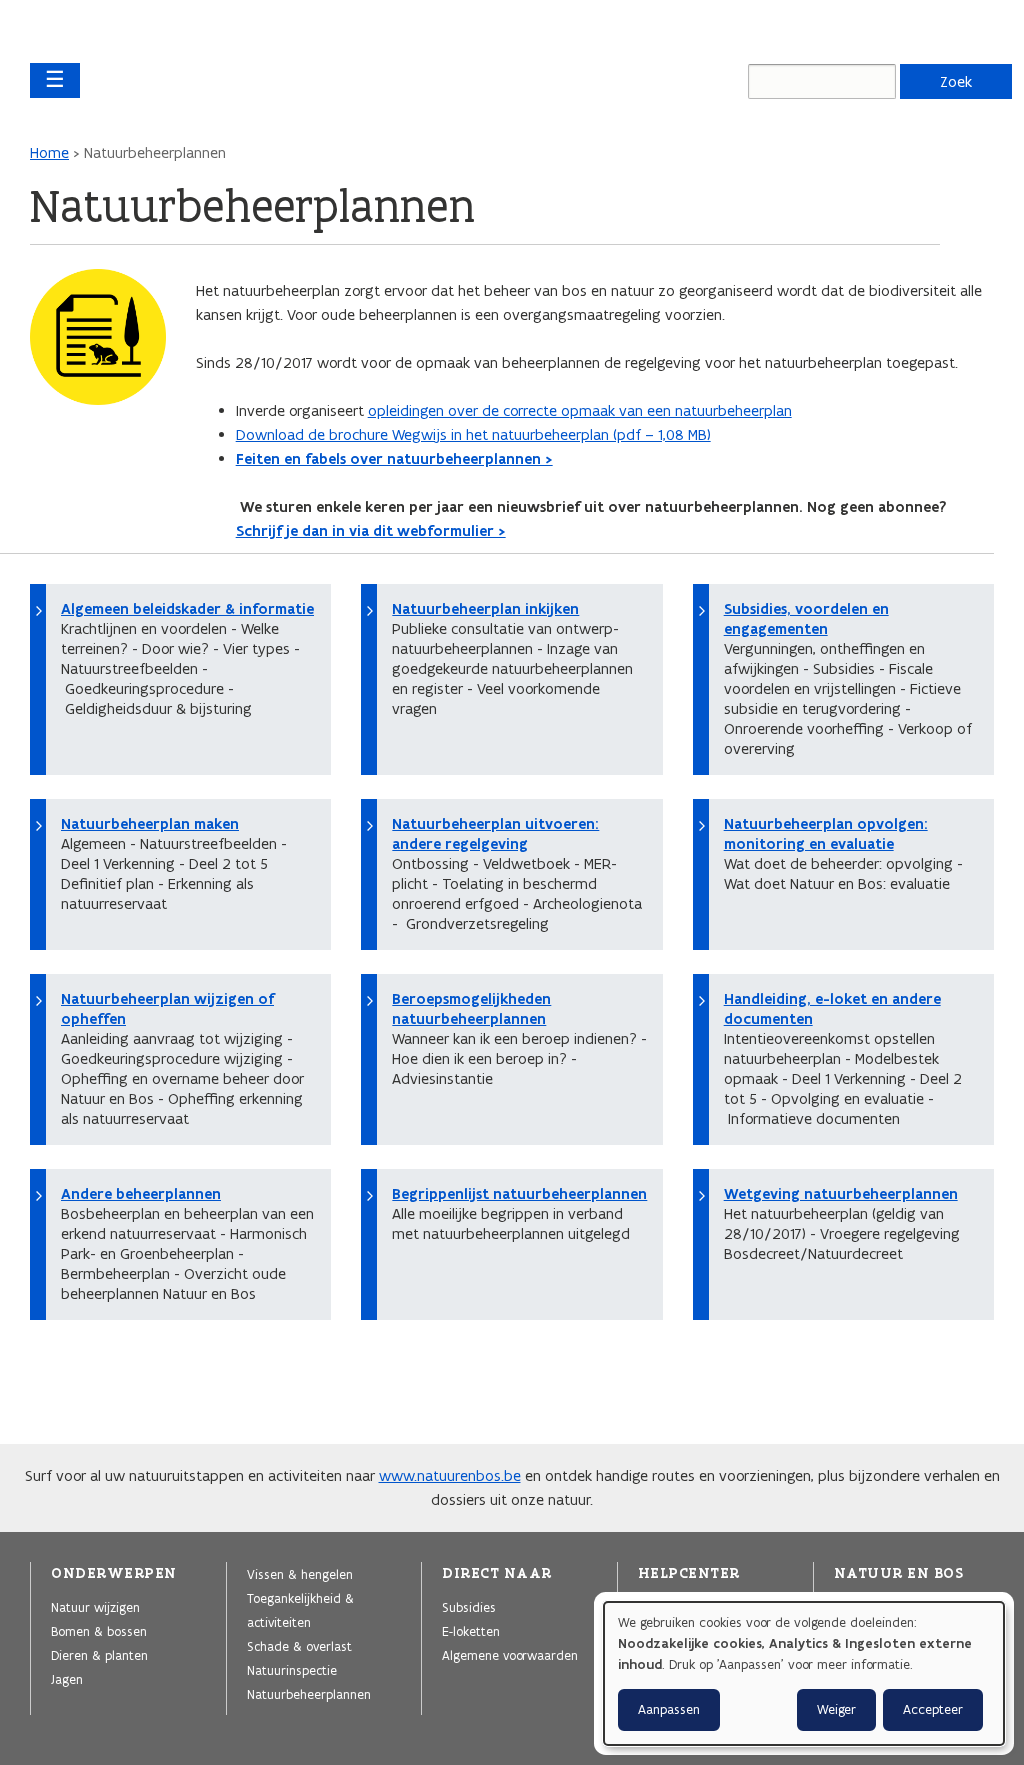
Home (49, 152)
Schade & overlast (299, 1646)
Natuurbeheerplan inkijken (485, 609)
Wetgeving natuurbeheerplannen (841, 1194)
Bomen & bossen (99, 1631)
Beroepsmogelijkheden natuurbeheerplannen (471, 1009)
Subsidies (469, 1607)
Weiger (836, 1709)
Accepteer (933, 1709)
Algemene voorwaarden (510, 1655)
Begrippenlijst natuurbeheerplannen (519, 1194)
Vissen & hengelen (300, 1574)
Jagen (67, 1679)
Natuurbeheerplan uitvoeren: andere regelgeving (495, 834)
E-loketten (471, 1631)
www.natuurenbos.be (450, 1475)
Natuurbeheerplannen (309, 1694)
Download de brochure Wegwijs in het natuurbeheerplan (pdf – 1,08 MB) (473, 434)
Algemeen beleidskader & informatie (187, 609)
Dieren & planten (99, 1655)
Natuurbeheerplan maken (150, 824)
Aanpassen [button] (669, 1709)
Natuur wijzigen (95, 1607)
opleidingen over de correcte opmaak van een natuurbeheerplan (580, 410)
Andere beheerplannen (141, 1194)
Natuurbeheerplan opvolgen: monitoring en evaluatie (826, 834)
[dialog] (804, 1673)
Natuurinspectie (292, 1670)
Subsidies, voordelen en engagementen (806, 619)
